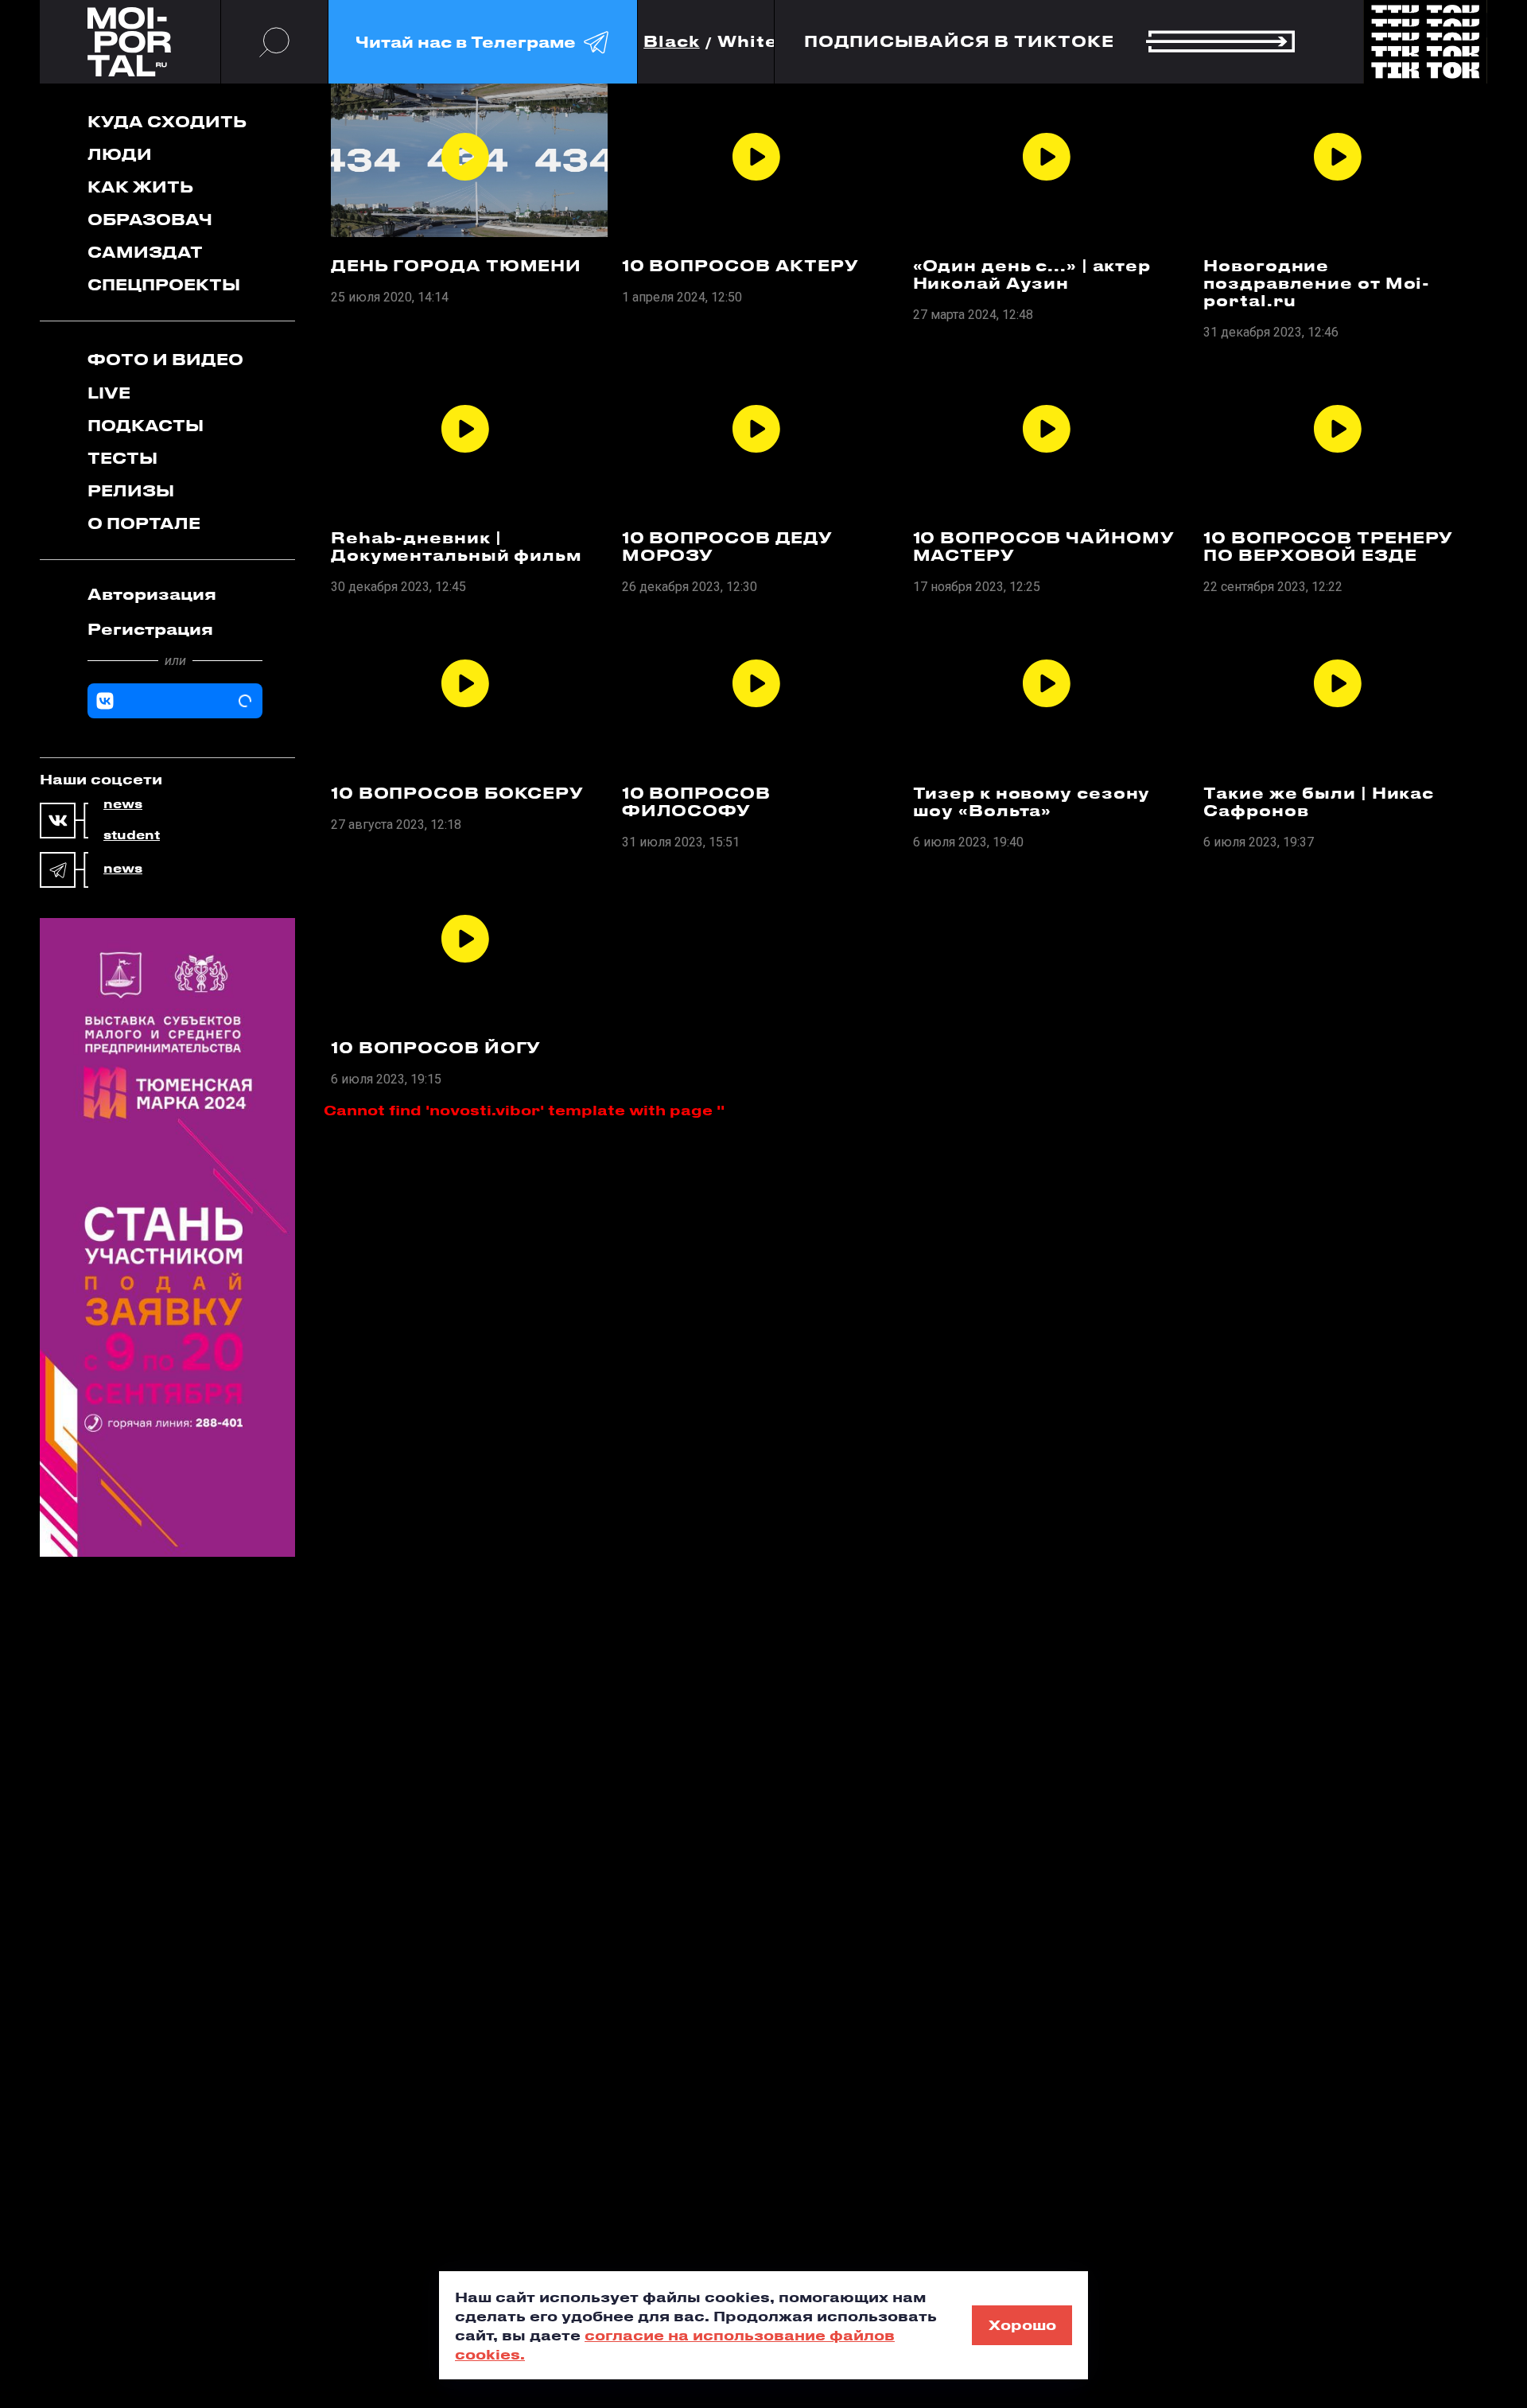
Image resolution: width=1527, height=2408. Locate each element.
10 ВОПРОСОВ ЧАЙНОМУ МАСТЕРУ (1044, 547)
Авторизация (152, 594)
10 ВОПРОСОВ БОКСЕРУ (457, 793)
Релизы (131, 490)
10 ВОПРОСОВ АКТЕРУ (740, 266)
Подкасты (146, 425)
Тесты (122, 458)
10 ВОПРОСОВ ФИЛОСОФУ (696, 802)
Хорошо (1022, 2324)
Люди (120, 154)
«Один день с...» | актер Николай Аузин (1032, 274)
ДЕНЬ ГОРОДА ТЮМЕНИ (456, 266)
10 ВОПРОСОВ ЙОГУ (436, 1048)
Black (672, 42)
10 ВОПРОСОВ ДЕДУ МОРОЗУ (727, 547)
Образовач (150, 219)
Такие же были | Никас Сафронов (1319, 802)
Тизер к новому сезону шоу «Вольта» (1032, 802)
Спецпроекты (164, 284)
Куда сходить (167, 121)
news (123, 804)
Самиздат (145, 252)
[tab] (175, 594)
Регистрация (150, 629)
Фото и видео (165, 359)
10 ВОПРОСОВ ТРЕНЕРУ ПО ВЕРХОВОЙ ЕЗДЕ (1328, 547)
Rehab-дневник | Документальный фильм (456, 547)
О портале (144, 523)
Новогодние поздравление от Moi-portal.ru (1317, 283)
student (132, 835)
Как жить (140, 187)
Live (109, 393)
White (748, 42)
